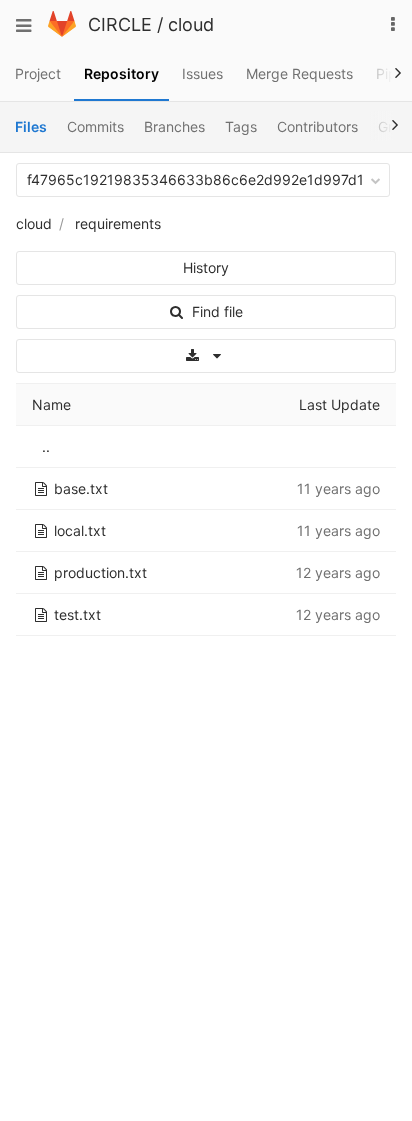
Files (31, 126)
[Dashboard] (62, 31)
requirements (118, 223)
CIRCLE (120, 24)
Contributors (317, 126)
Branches (174, 126)
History (206, 267)
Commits (95, 126)
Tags (241, 126)
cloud (191, 24)
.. (46, 446)
